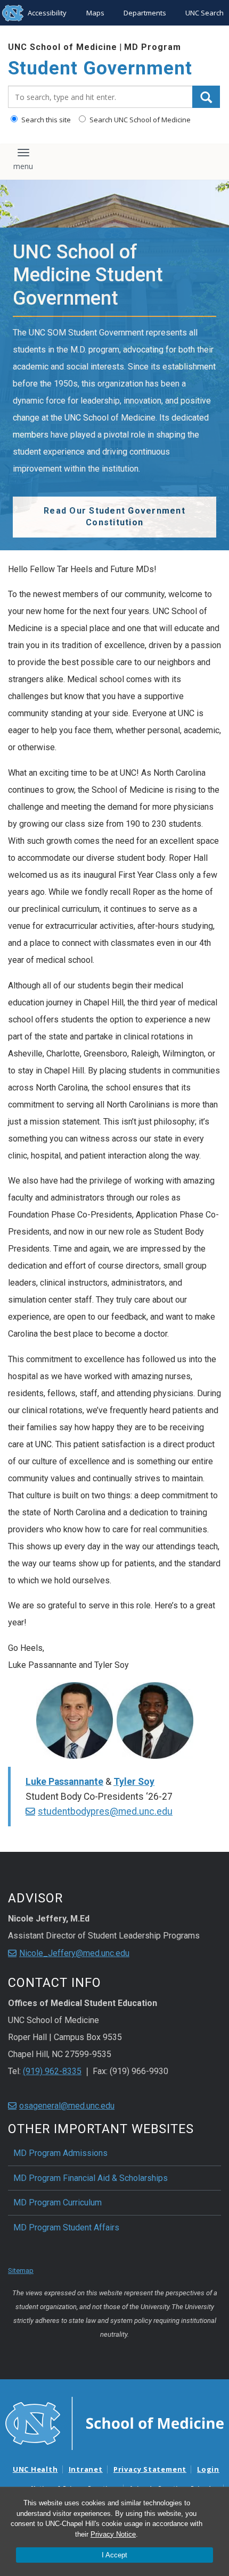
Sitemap (21, 2271)
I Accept (114, 2555)
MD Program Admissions (60, 2153)
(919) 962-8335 (52, 2071)
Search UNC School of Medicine (139, 120)
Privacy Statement (150, 2469)
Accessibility (47, 13)
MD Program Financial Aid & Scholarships (91, 2178)
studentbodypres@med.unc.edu (105, 1811)
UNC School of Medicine (63, 47)
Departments (145, 13)
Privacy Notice (113, 2534)
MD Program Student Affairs (66, 2227)
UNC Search (205, 13)
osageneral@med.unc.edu (67, 2106)
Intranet (86, 2469)
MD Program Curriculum (58, 2202)
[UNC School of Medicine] (114, 2422)
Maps (95, 13)
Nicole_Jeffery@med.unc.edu (74, 1953)
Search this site (45, 120)
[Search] (206, 97)
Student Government (100, 68)
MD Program (153, 47)
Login (208, 2469)
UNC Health (35, 2469)
